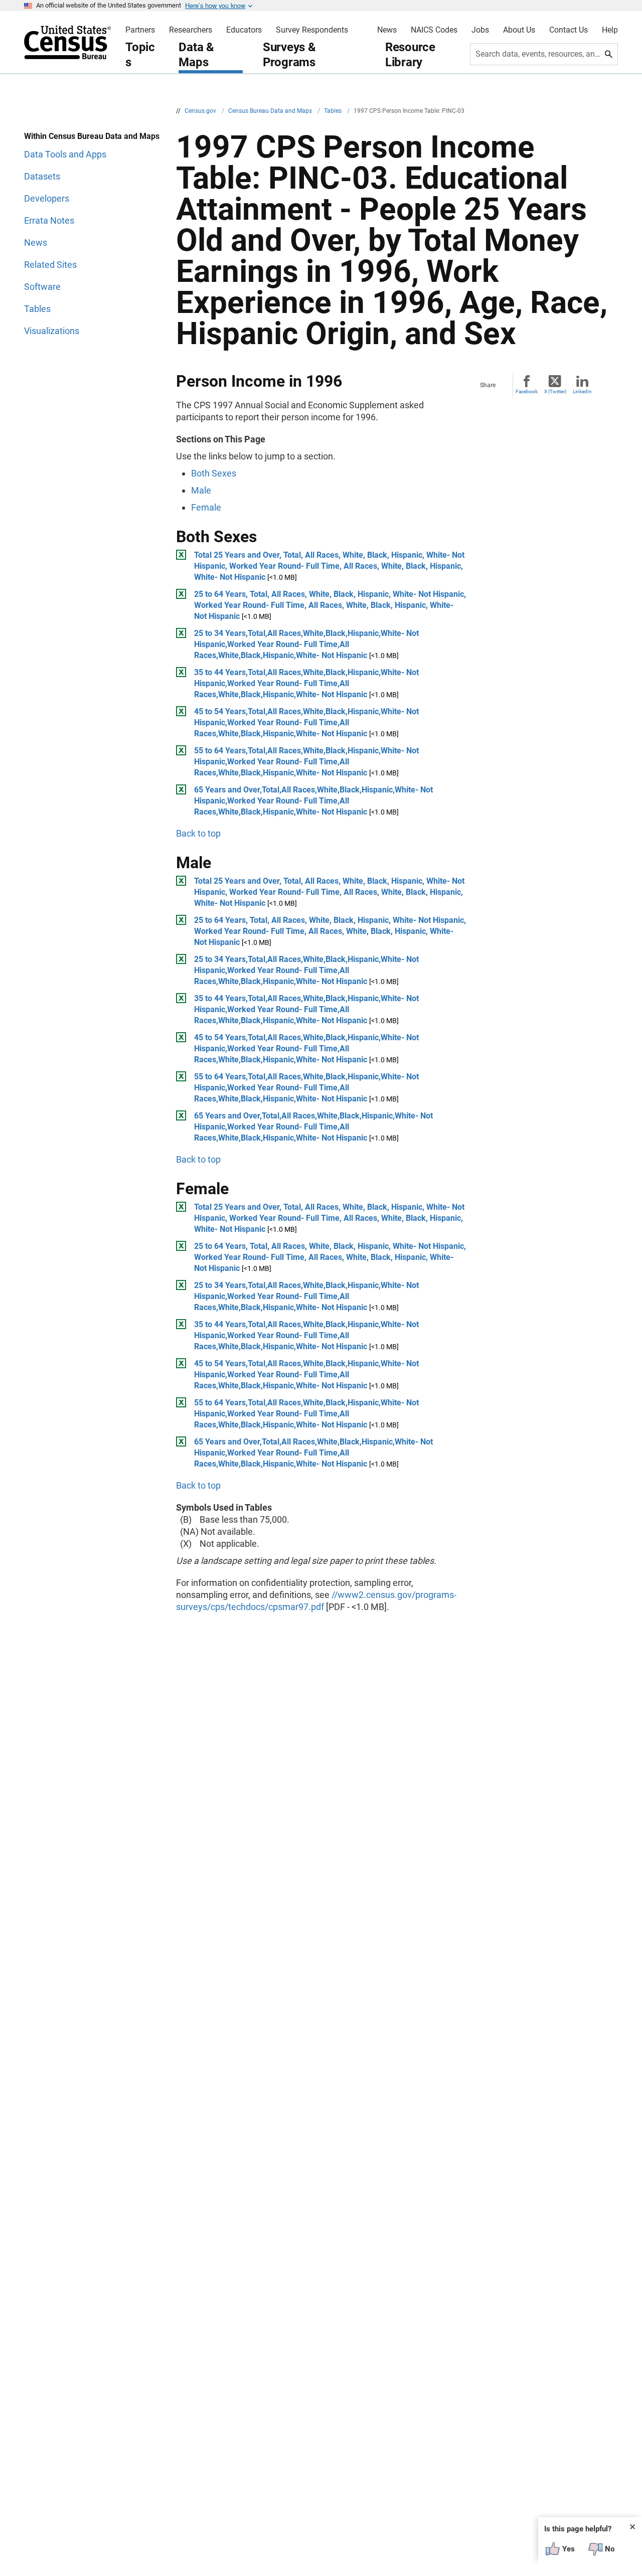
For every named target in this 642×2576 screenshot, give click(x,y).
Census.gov (201, 111)
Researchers (191, 30)
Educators (244, 30)
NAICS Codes (434, 30)
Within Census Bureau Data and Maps (92, 136)
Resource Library (410, 55)
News (387, 30)
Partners (140, 30)
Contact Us (569, 30)
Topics (140, 55)
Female (206, 507)
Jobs (480, 30)
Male (201, 490)
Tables (334, 111)
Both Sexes (214, 473)
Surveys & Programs (289, 55)
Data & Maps (196, 55)
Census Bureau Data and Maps (271, 111)
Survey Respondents (312, 30)
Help (610, 30)
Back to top (198, 833)
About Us (519, 30)
